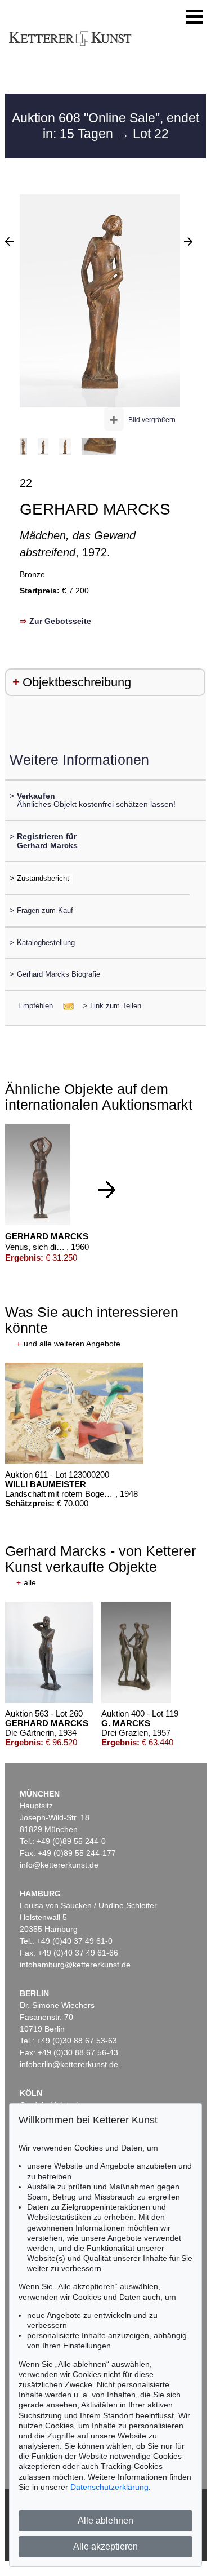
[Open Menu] (194, 17)
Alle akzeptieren (105, 2546)
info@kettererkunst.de (59, 1865)
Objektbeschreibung (77, 682)
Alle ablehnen (105, 2520)
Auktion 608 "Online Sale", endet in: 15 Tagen (105, 126)
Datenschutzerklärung (109, 2487)
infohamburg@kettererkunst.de (75, 1965)
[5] (9, 241)
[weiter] (107, 1190)
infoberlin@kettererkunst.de (69, 2064)
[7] (188, 241)
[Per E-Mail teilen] (65, 1006)
